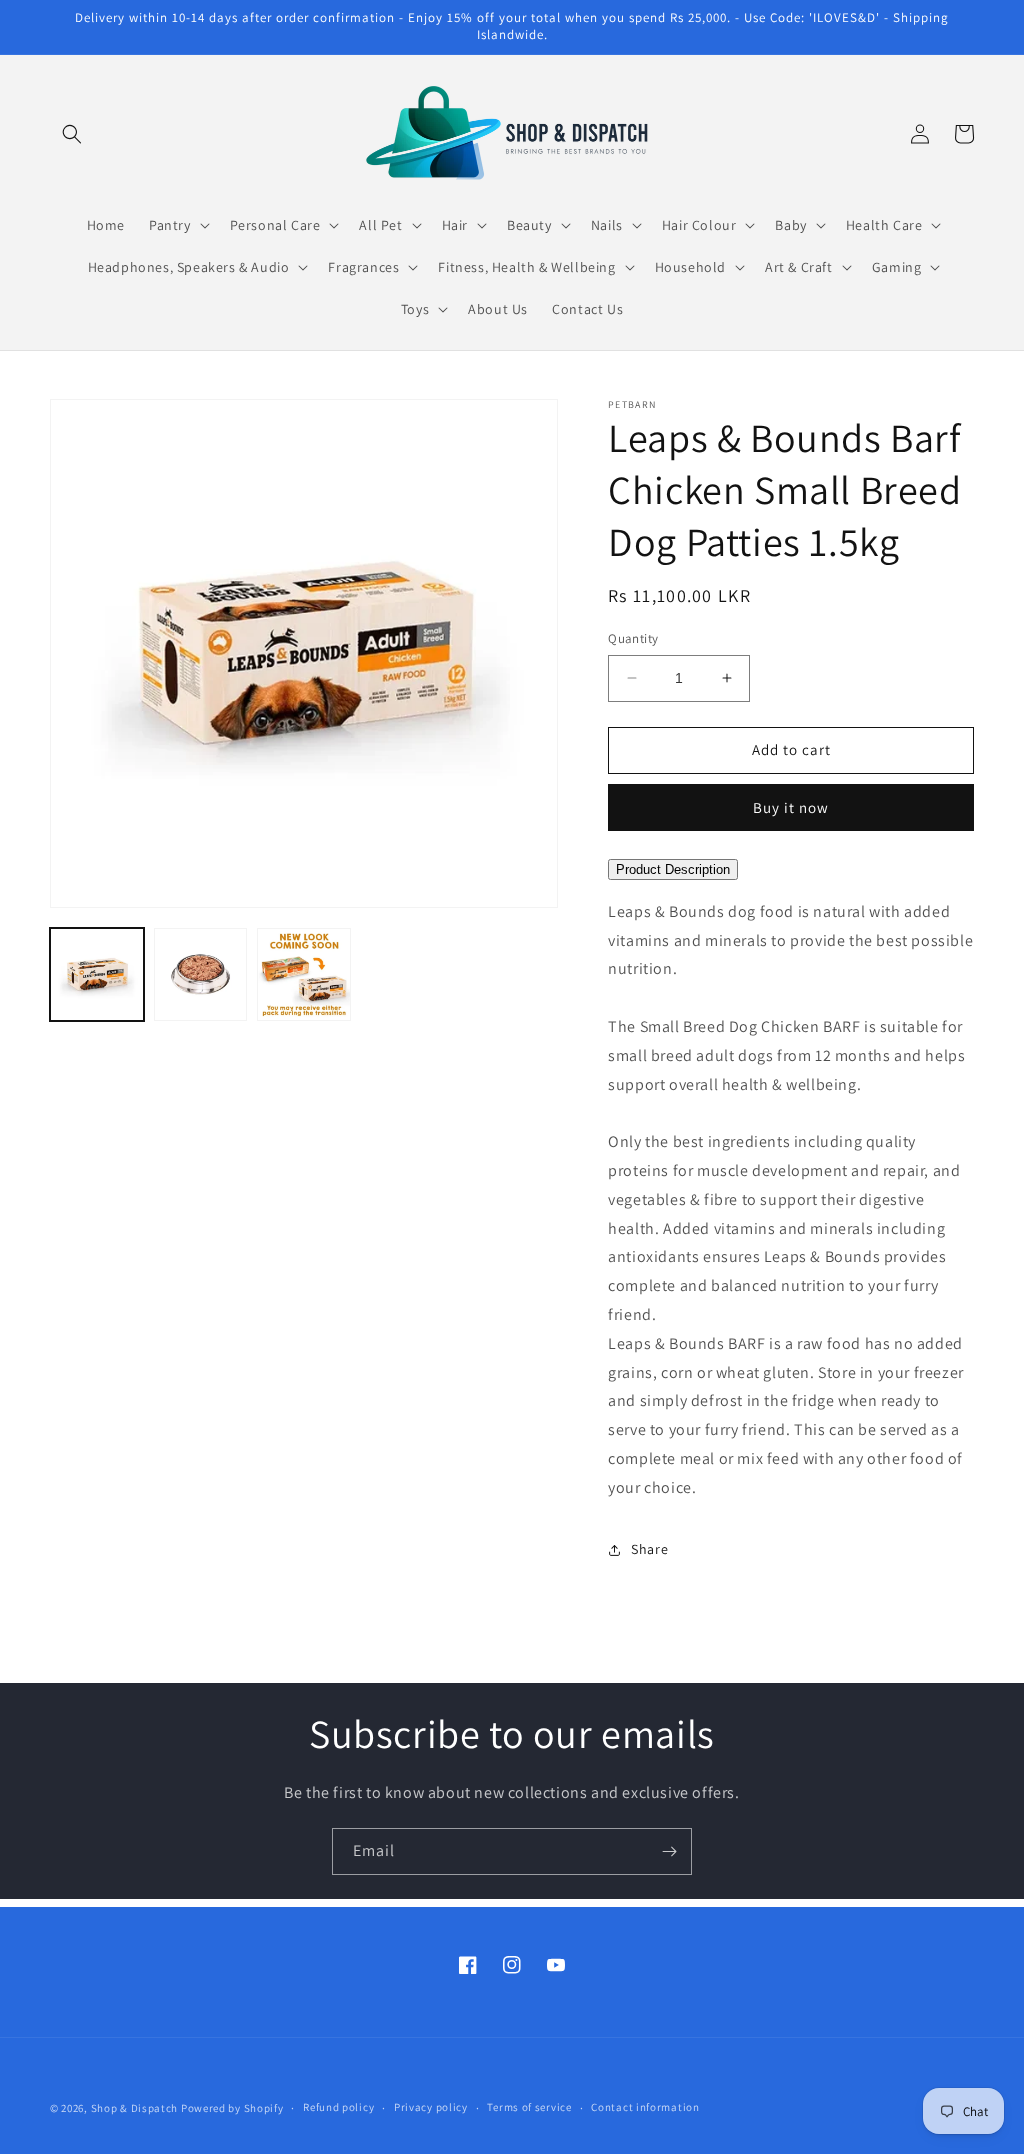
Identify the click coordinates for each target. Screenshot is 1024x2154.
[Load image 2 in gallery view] (201, 975)
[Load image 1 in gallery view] (97, 975)
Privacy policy (431, 2107)
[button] (72, 134)
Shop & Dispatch (135, 2108)
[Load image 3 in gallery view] (304, 975)
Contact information (645, 2107)
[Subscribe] (669, 1851)
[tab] (791, 868)
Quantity (633, 638)
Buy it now (791, 807)
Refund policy (338, 2107)
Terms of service (529, 2107)
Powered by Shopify (232, 2108)
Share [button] (649, 1549)
